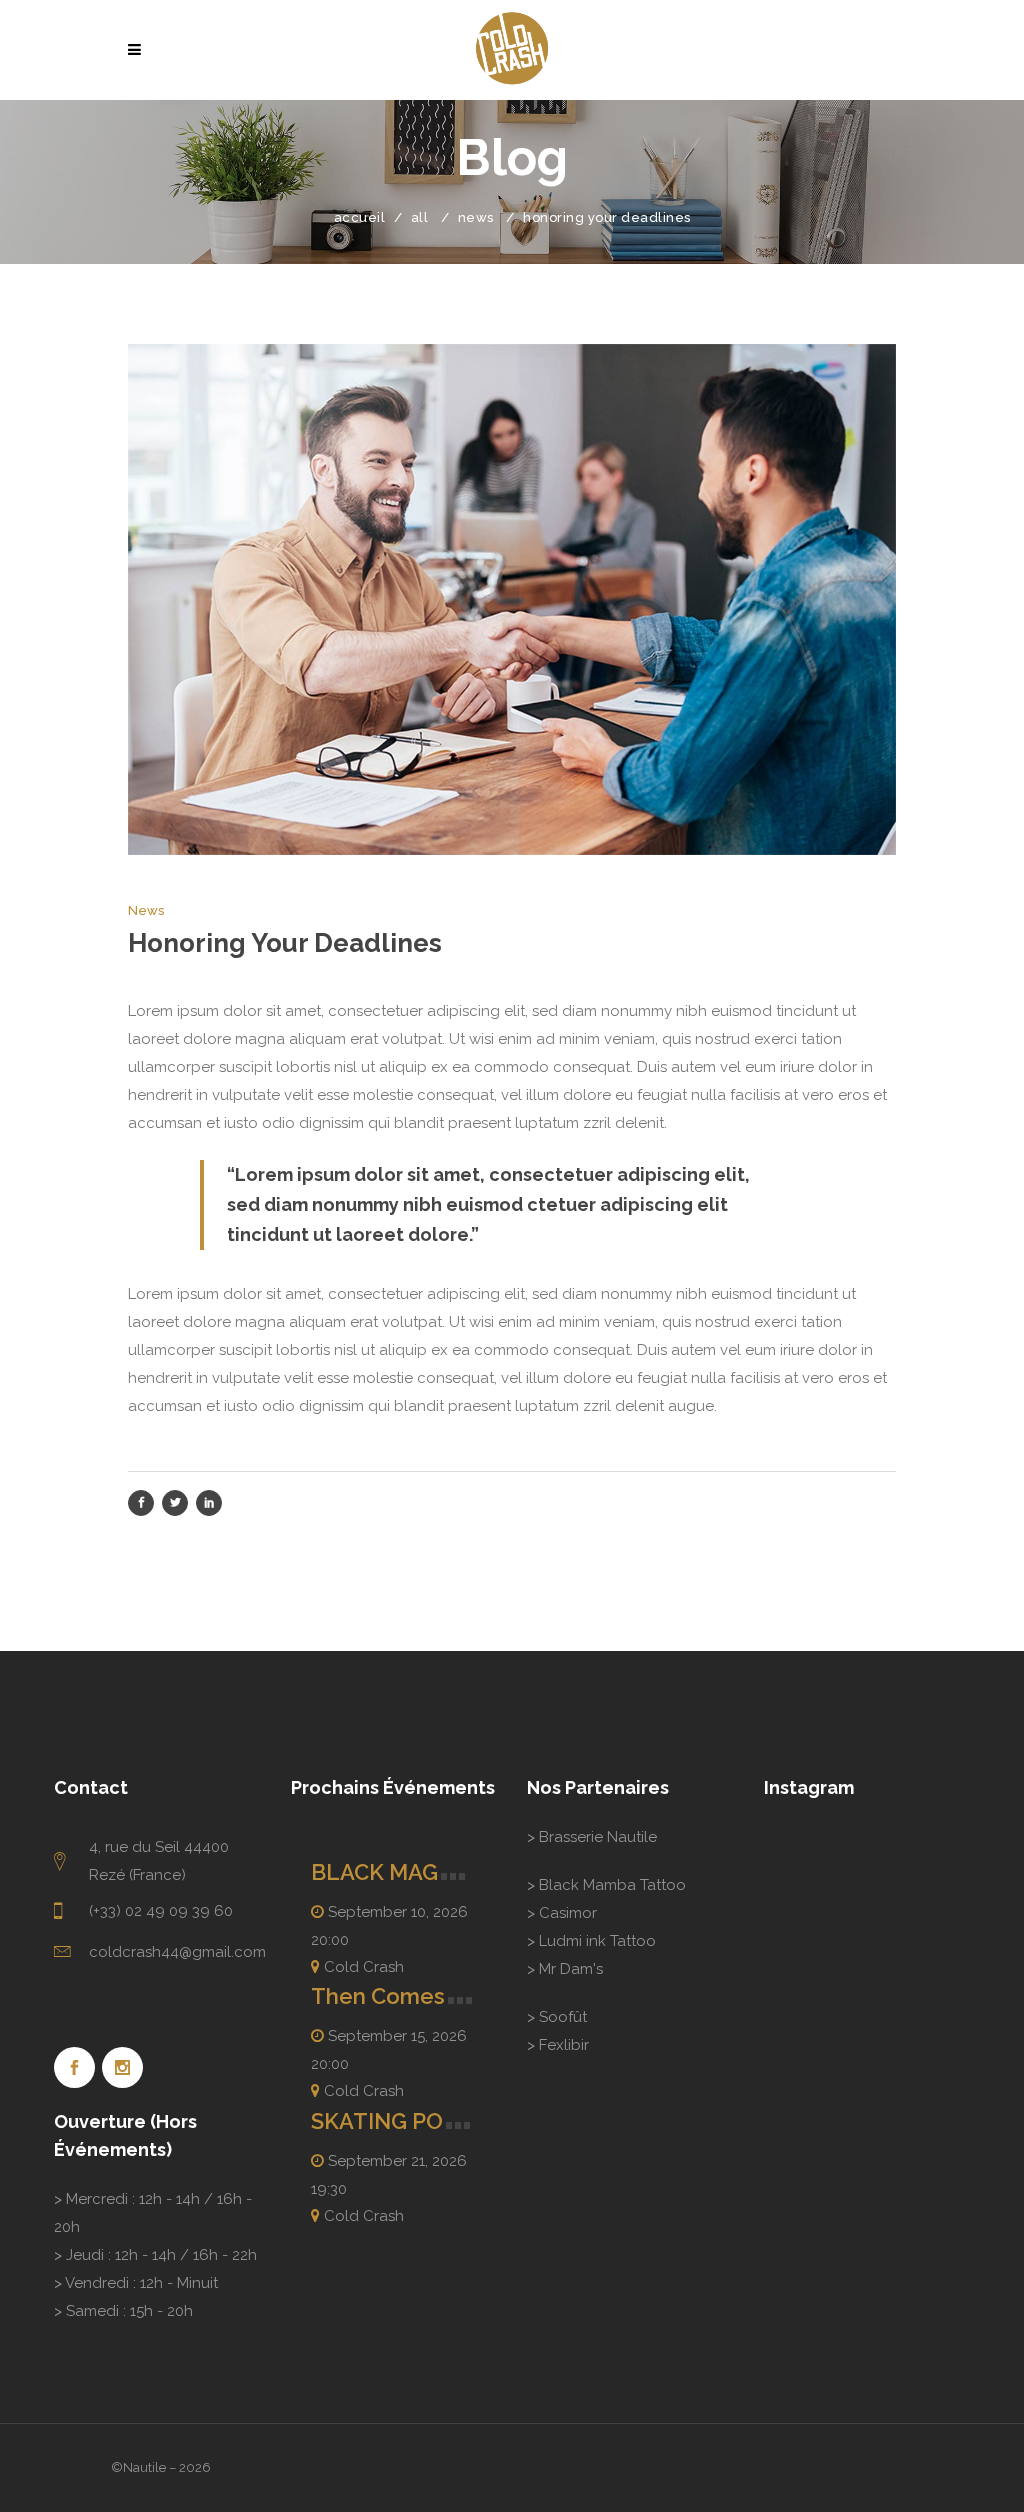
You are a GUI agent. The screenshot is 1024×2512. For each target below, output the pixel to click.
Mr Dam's (571, 1969)
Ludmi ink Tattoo (597, 1941)
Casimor (568, 1913)
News (476, 217)
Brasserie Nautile (598, 1837)
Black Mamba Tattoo (612, 1885)
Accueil (360, 217)
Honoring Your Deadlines (285, 943)
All (420, 217)
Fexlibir (564, 2045)
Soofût (563, 2017)
